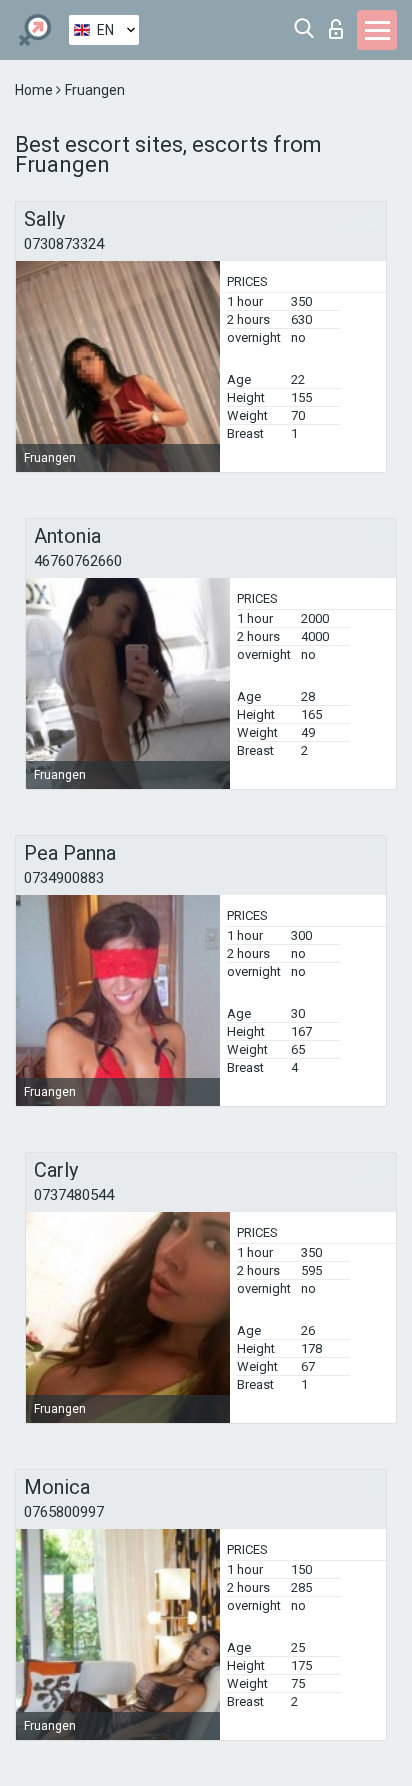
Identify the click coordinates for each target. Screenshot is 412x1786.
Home (35, 90)
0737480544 (74, 1195)
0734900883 (64, 878)
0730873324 (64, 244)
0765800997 (64, 1512)
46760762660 (78, 561)
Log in (340, 23)
